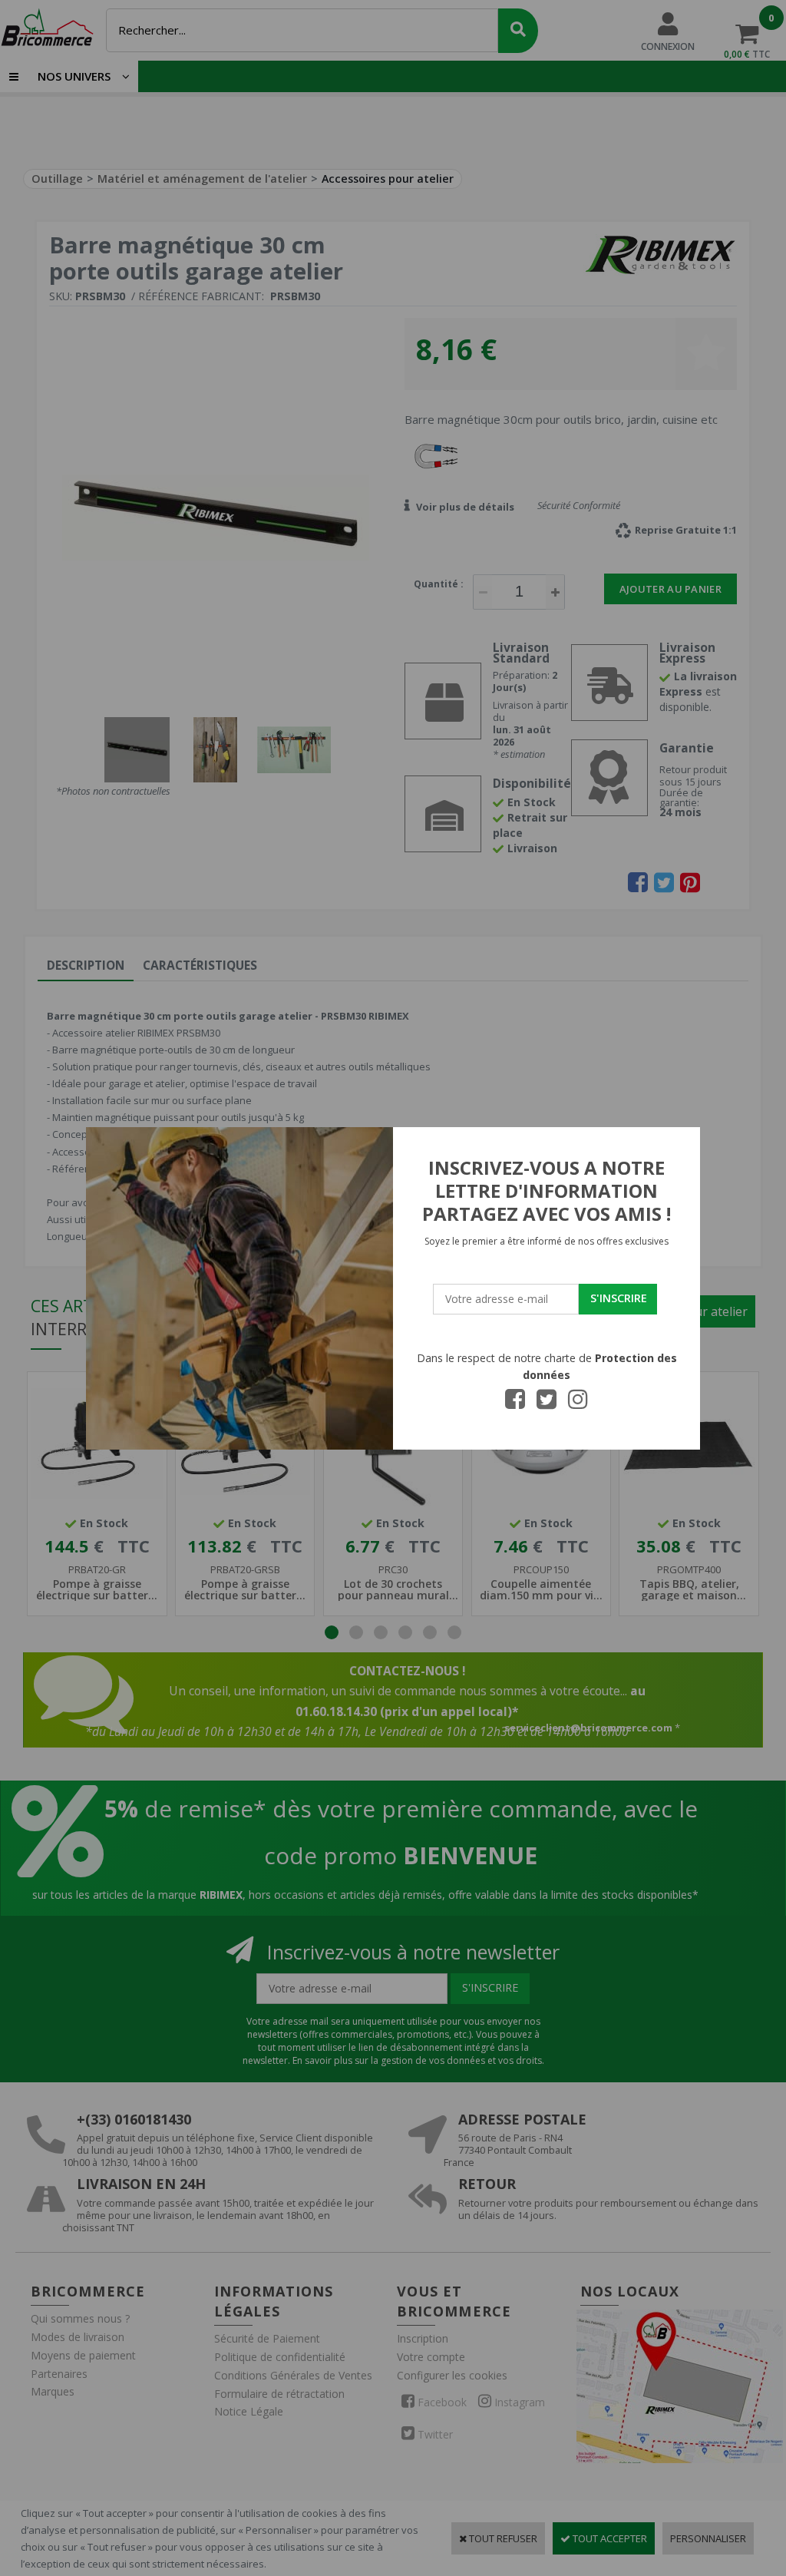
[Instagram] (578, 1404)
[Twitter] (547, 1404)
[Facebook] (515, 1404)
